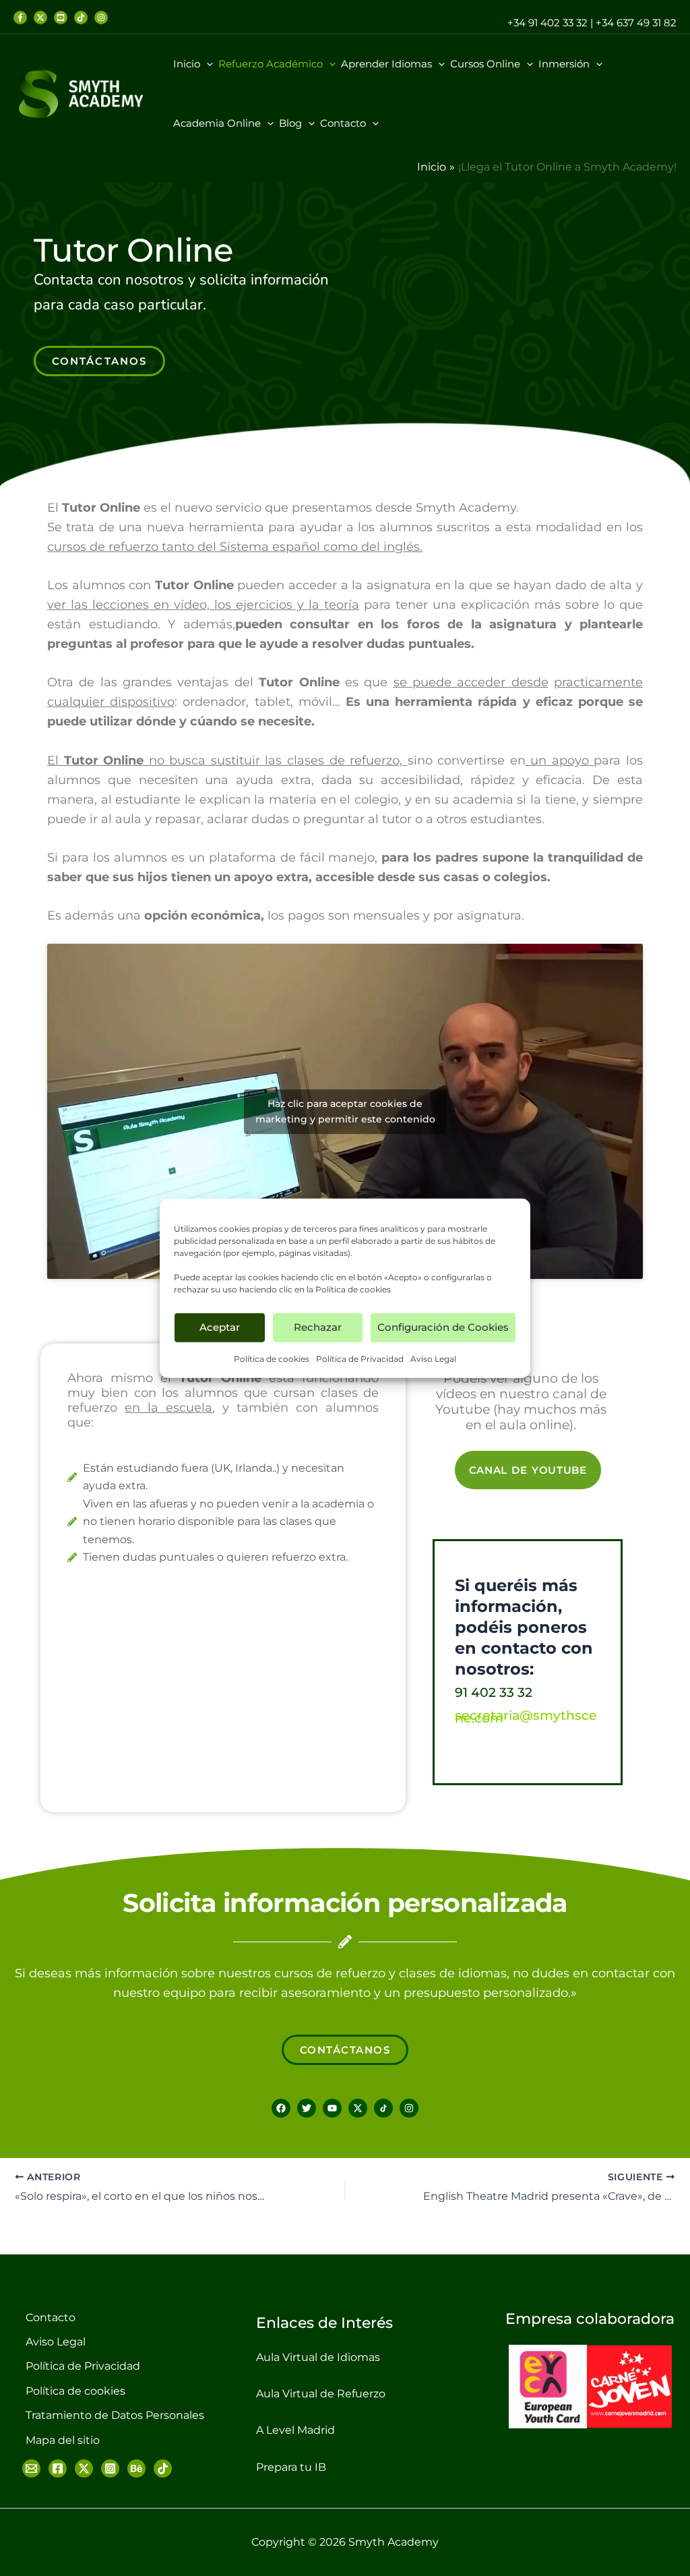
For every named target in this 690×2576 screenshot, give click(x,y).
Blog (290, 123)
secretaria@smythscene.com (526, 1717)
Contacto (343, 123)
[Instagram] (110, 2468)
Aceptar (220, 1327)
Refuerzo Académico (271, 64)
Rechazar (318, 1327)
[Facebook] (20, 18)
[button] (207, 64)
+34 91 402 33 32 (547, 23)
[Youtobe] (61, 18)
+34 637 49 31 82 (636, 23)
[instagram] (101, 18)
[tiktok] (81, 18)
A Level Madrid (295, 2430)
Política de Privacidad (360, 1358)
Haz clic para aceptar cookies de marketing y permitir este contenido (345, 1111)
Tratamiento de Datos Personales (115, 2415)
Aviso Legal (433, 1358)
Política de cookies (353, 1289)
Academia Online (217, 123)
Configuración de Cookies (443, 1327)
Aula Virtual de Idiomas (318, 2357)
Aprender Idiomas (386, 64)
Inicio (187, 64)
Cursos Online (485, 64)
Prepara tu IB (291, 2467)
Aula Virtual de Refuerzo (321, 2394)
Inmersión (564, 64)
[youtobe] (136, 2468)
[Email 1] (31, 2468)
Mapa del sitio (63, 2440)
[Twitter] (40, 18)
